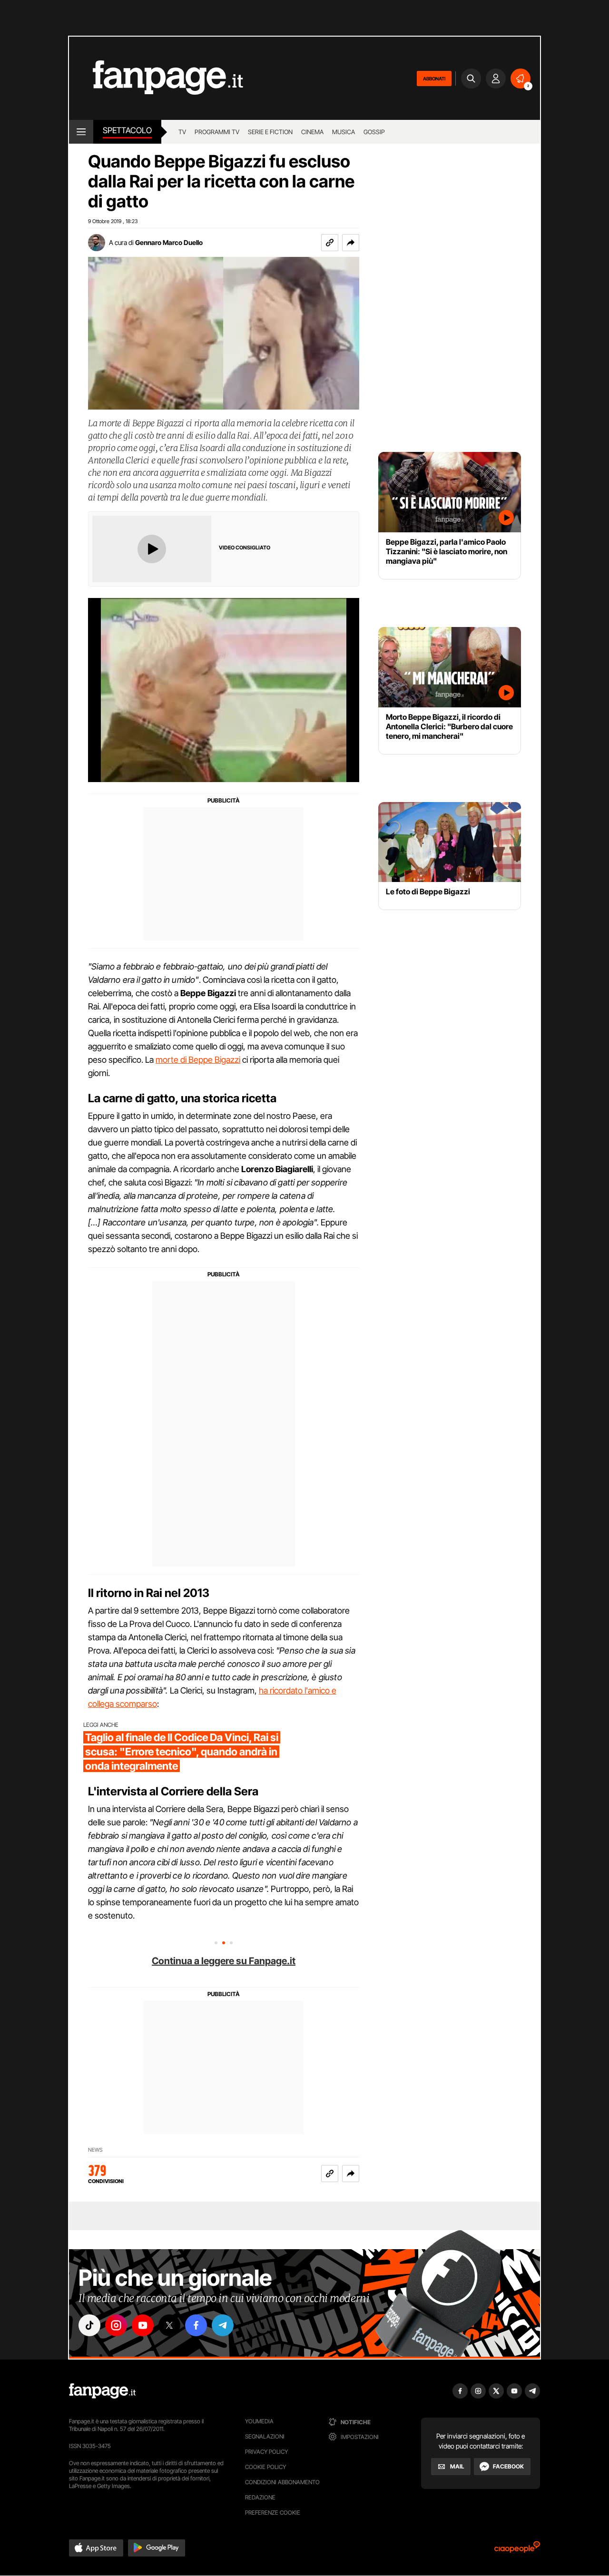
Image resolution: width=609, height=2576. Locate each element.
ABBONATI (434, 78)
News (95, 2150)
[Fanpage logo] (156, 78)
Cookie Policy (265, 2467)
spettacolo (127, 130)
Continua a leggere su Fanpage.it (224, 1961)
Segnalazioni (265, 2436)
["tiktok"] (89, 2325)
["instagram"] (116, 2325)
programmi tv (217, 132)
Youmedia (259, 2421)
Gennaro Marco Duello (169, 242)
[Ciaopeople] (517, 2550)
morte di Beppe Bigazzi (198, 1060)
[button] (351, 243)
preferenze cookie (273, 2512)
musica (344, 132)
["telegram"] (223, 2325)
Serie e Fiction (270, 132)
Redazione (260, 2497)
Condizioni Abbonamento (282, 2482)
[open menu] (81, 132)
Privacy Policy (266, 2452)
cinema (312, 132)
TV (182, 132)
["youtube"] (143, 2325)
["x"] (169, 2325)
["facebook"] (196, 2325)
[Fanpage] (102, 2391)
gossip (374, 132)
